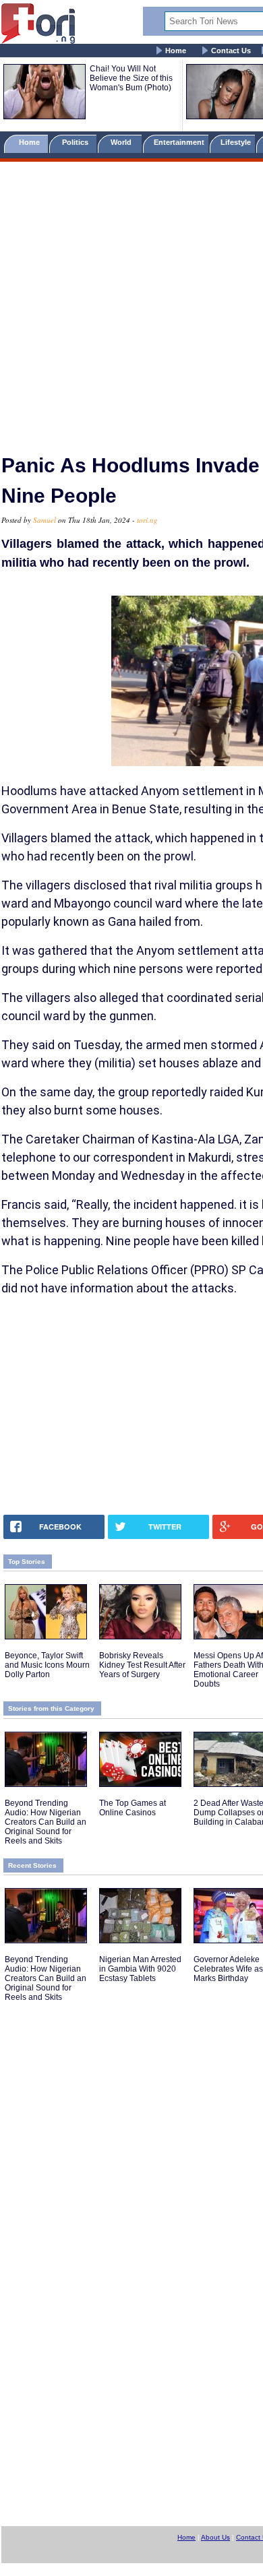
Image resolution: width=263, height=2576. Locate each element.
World (123, 142)
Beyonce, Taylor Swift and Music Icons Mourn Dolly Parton (47, 1665)
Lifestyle (236, 142)
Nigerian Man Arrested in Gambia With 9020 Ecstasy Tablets (140, 1969)
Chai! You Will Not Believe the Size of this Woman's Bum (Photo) (131, 78)
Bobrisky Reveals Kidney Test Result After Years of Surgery (142, 1665)
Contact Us (231, 51)
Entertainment (179, 142)
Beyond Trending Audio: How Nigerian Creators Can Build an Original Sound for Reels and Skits (46, 1822)
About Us (215, 2537)
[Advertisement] (131, 302)
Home (176, 51)
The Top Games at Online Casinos (133, 1808)
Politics (76, 142)
